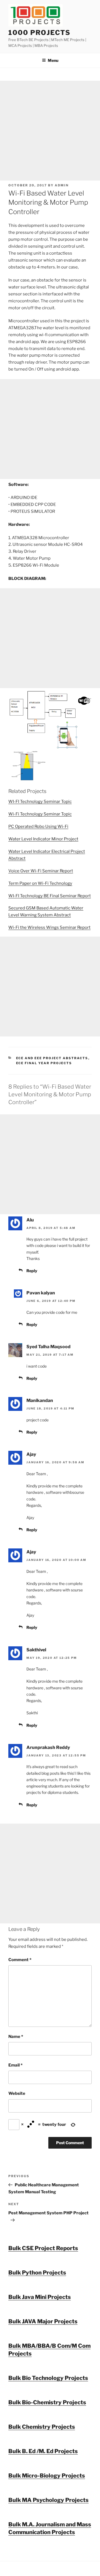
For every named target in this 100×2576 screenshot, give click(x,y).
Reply (32, 1271)
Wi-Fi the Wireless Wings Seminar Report (49, 927)
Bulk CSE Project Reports (43, 2248)
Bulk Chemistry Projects (42, 2427)
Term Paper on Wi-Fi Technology (40, 883)
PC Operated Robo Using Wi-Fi (38, 826)
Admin (62, 185)
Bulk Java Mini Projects (40, 2297)
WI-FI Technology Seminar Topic (40, 802)
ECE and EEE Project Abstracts (52, 1058)
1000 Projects (39, 33)
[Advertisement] (50, 131)
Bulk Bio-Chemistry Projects (47, 2402)
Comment (20, 1960)
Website (17, 2093)
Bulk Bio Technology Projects (48, 2378)
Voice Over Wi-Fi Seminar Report (41, 871)
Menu (53, 60)
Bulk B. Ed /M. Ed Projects (43, 2451)
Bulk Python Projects (37, 2273)
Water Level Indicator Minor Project (43, 839)
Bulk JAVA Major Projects (43, 2321)
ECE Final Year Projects (44, 1063)
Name (16, 2037)
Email (15, 2065)
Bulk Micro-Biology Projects (47, 2476)
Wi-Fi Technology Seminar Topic (40, 814)
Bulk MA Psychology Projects (48, 2500)
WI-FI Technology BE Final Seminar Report (50, 896)
